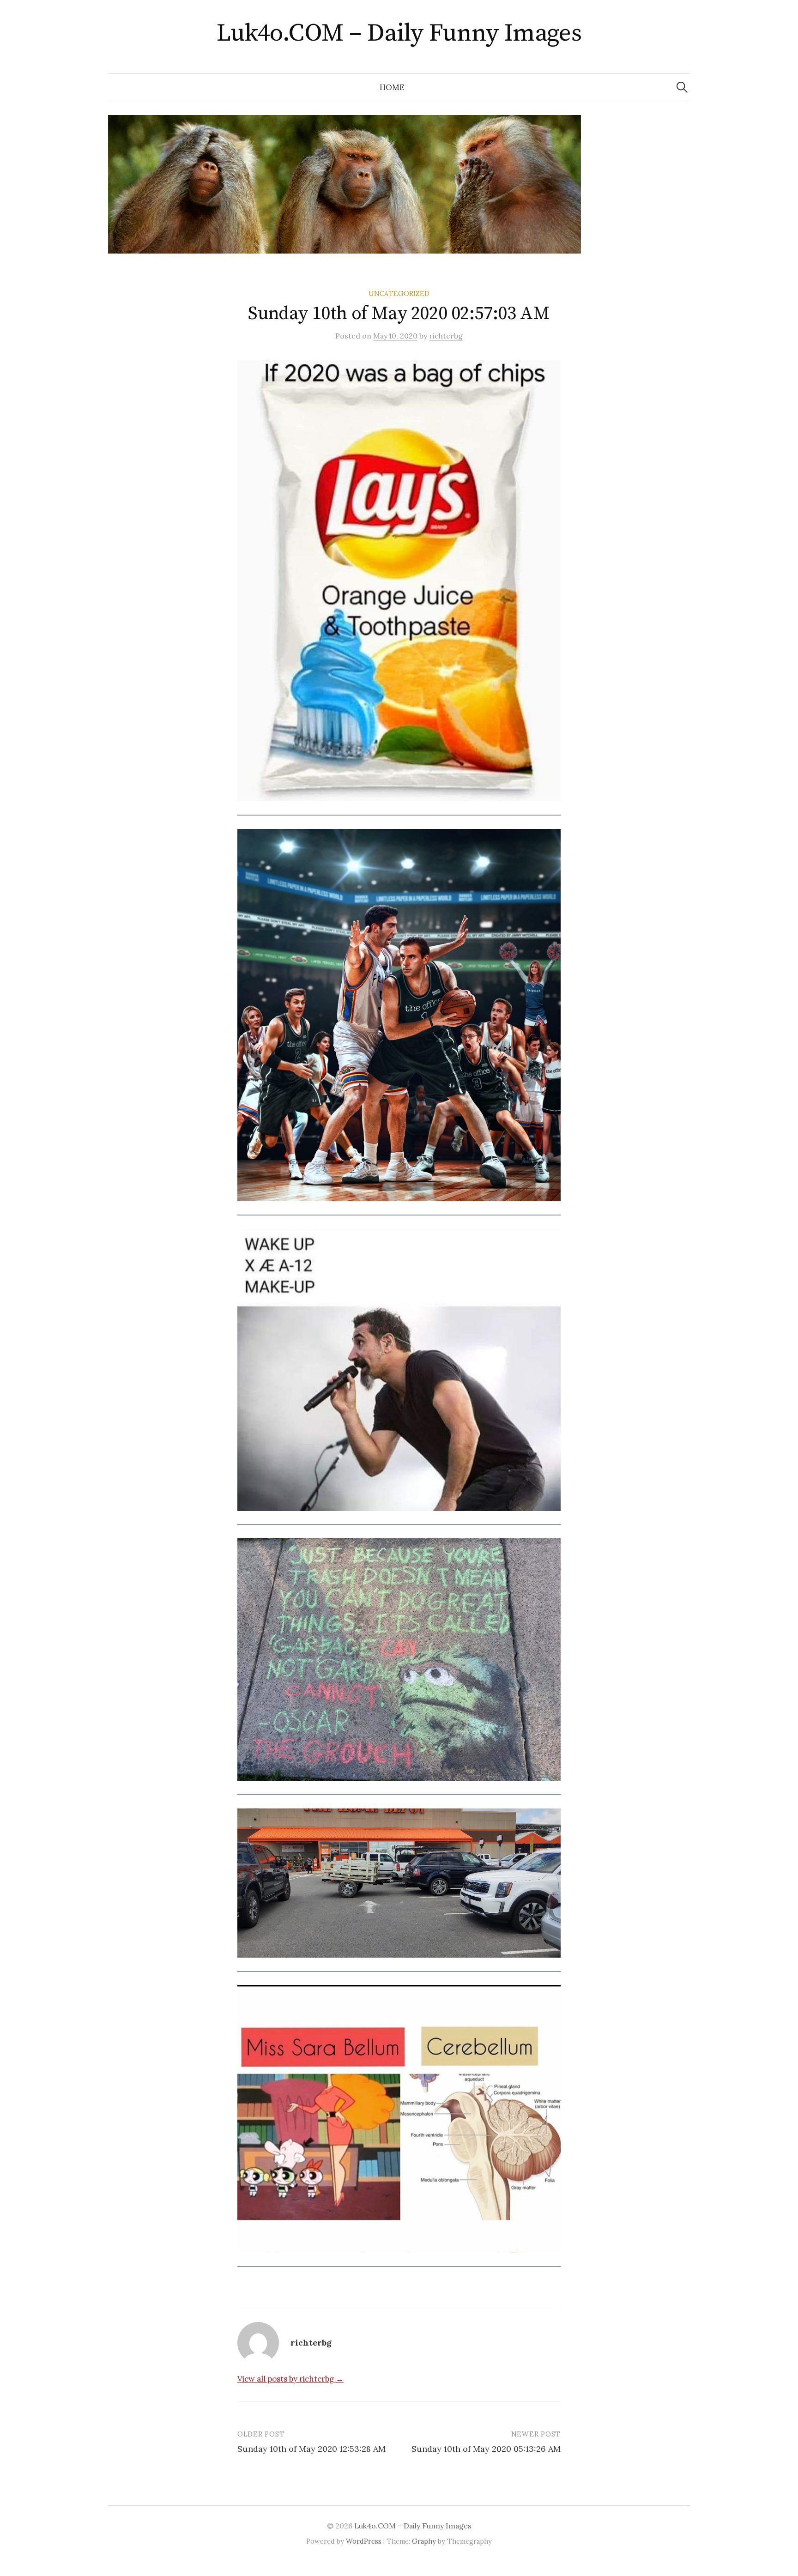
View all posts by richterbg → (290, 2379)
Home (392, 87)
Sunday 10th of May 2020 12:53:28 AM (311, 2449)
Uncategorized (399, 293)
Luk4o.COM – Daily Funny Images (399, 33)
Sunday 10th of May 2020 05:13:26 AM (486, 2449)
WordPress (364, 2541)
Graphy (424, 2541)
